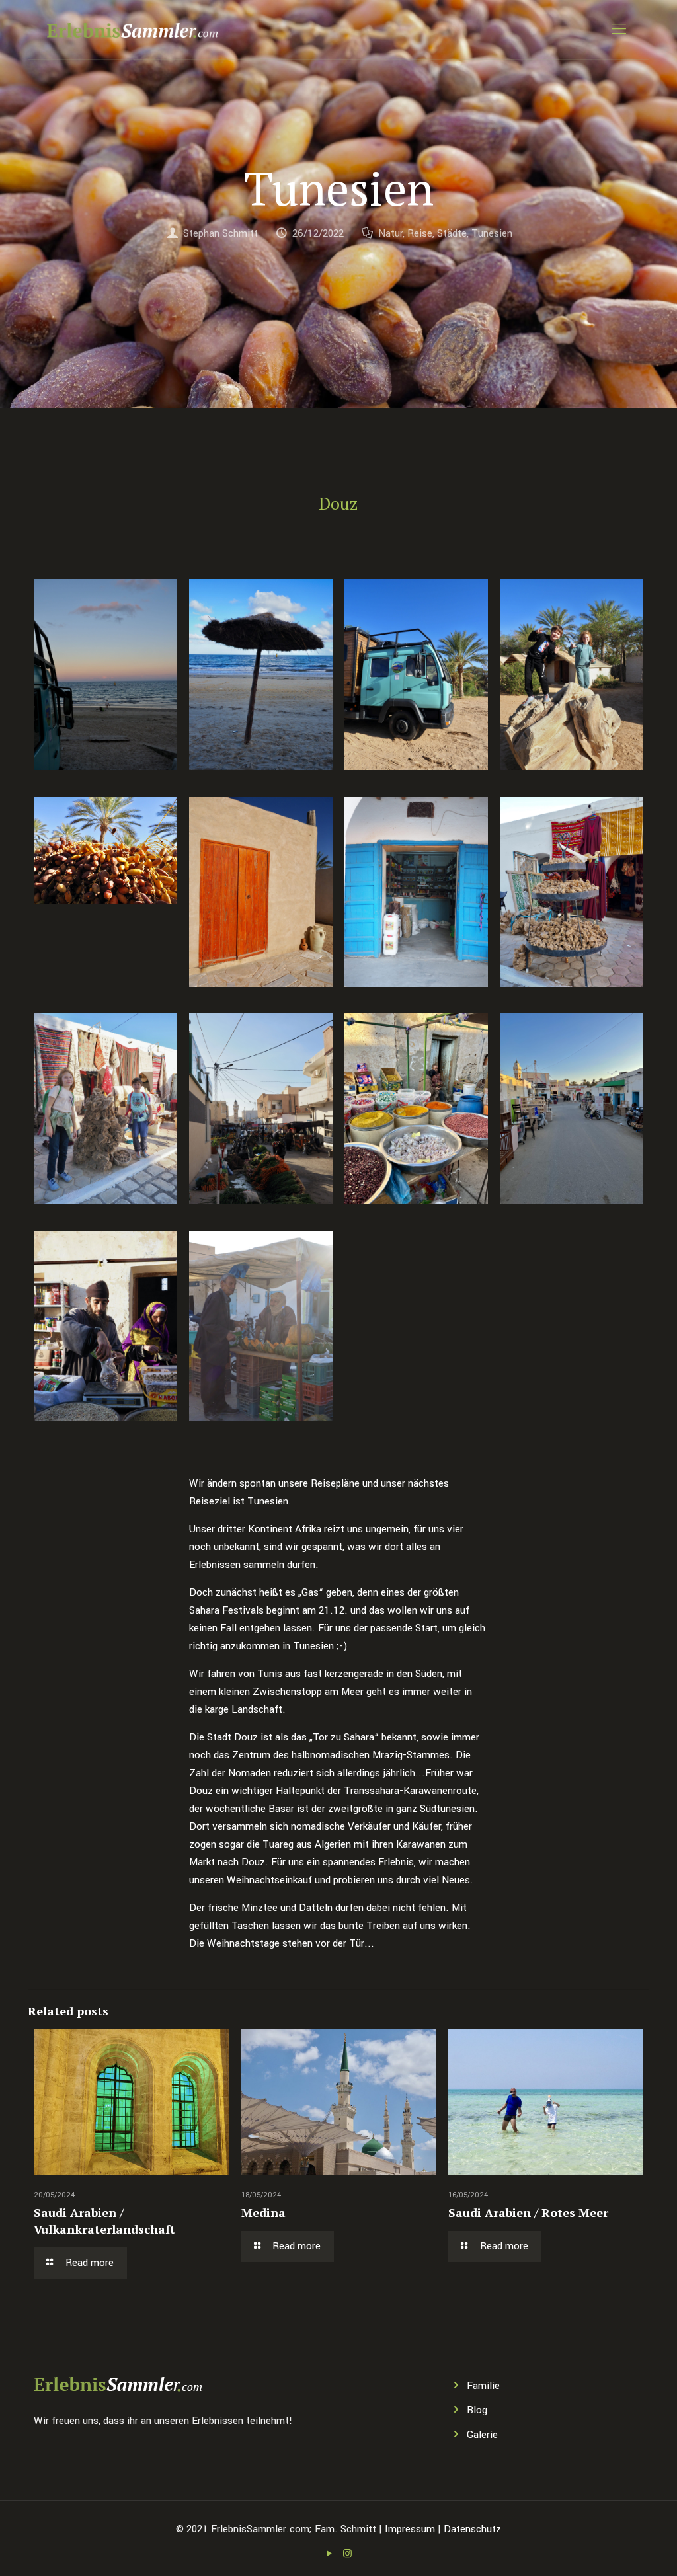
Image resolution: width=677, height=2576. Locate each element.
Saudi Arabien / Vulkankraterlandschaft (104, 2221)
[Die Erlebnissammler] (132, 30)
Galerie (482, 2435)
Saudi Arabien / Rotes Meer (528, 2212)
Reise (420, 233)
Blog (477, 2410)
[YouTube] (330, 2554)
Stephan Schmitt (220, 233)
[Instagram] (347, 2554)
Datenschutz (472, 2529)
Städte (452, 233)
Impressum (410, 2529)
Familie (483, 2386)
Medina (263, 2212)
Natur (390, 233)
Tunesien (492, 233)
